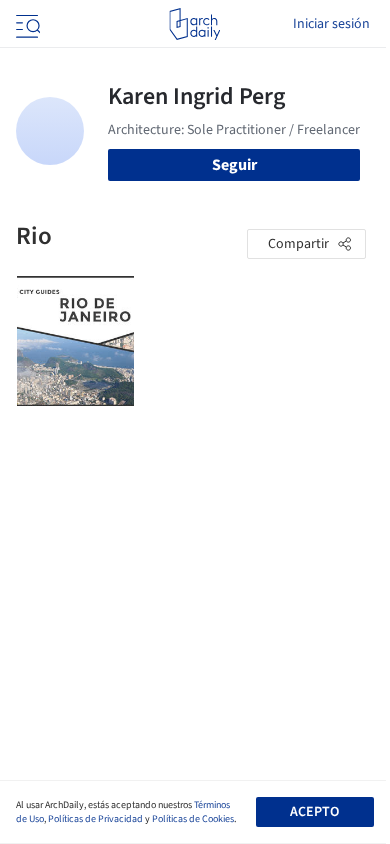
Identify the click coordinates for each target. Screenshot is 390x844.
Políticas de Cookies (193, 819)
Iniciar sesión (331, 24)
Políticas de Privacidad (95, 819)
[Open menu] (26, 24)
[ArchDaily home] (194, 24)
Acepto (314, 812)
